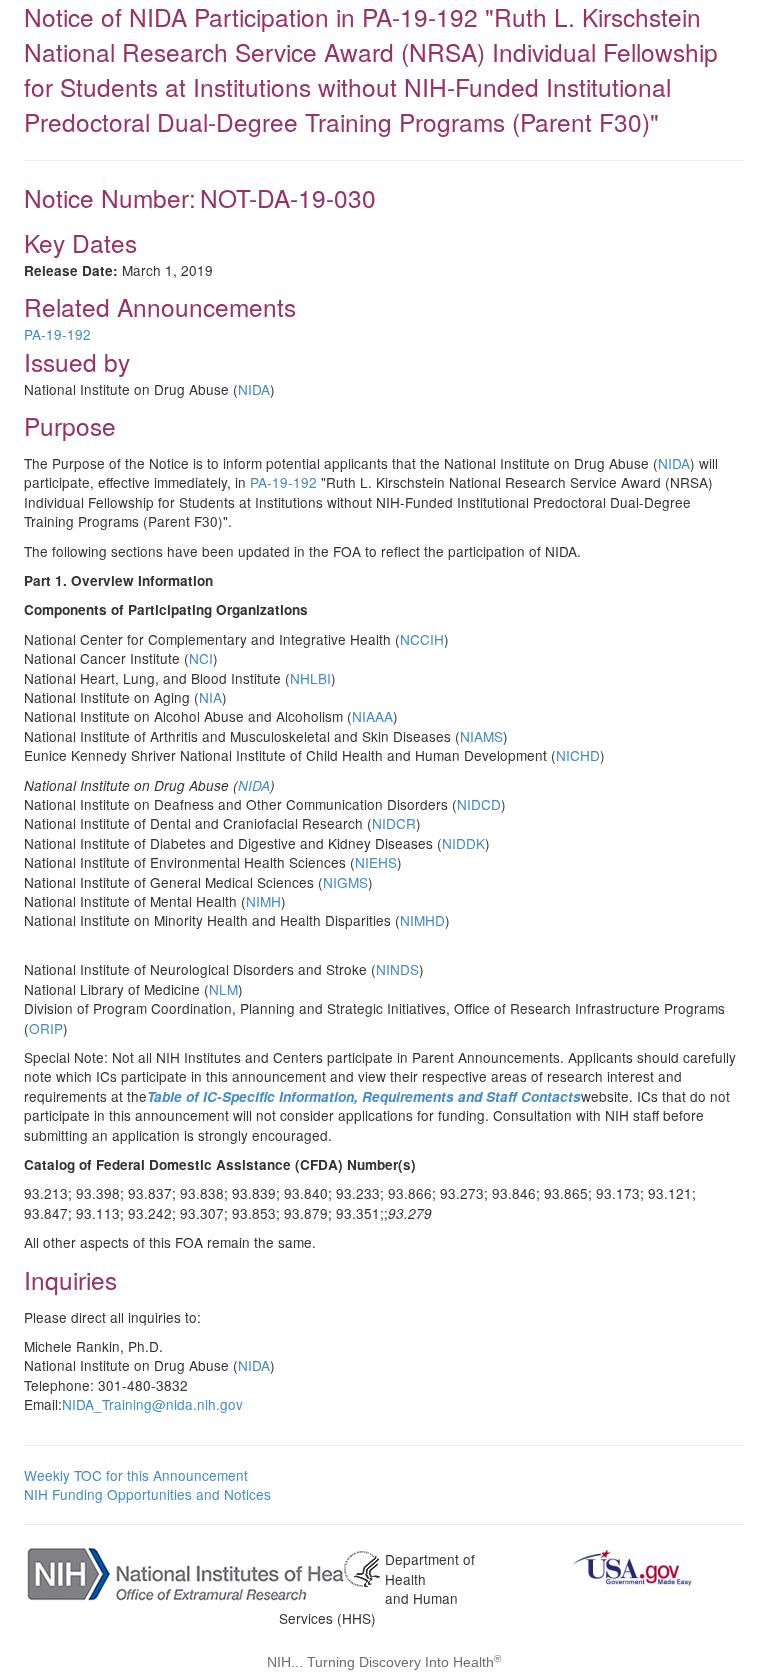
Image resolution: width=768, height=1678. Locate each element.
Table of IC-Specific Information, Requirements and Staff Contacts (364, 1096)
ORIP (46, 1028)
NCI (201, 658)
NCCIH (422, 639)
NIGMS (345, 882)
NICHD (578, 755)
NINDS (397, 969)
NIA (210, 697)
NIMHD (422, 920)
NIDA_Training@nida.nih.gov (152, 1404)
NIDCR (394, 823)
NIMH (263, 901)
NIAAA (372, 716)
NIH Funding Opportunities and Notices (147, 1494)
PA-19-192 (57, 334)
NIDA (254, 389)
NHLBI (310, 678)
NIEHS (376, 862)
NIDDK (463, 843)
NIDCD (479, 804)
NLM (223, 989)
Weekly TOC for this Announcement (136, 1475)
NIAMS (481, 736)
